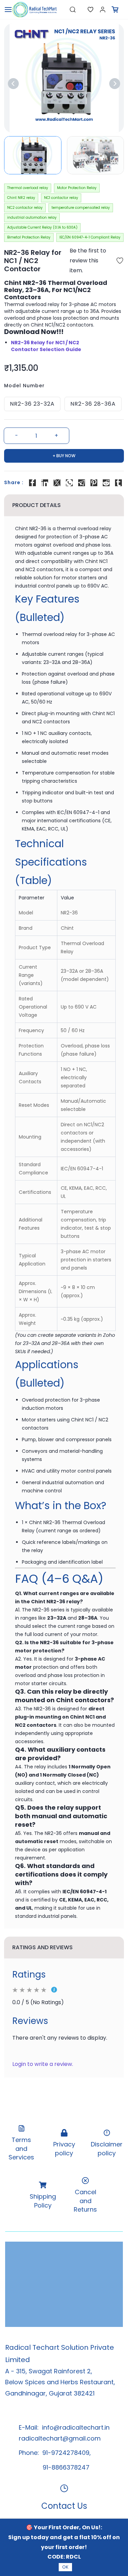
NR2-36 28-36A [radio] (93, 404)
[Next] (115, 84)
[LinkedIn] (45, 483)
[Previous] (13, 84)
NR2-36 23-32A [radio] (32, 404)
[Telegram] (82, 483)
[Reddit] (106, 483)
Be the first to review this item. (88, 261)
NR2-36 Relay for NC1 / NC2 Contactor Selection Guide (46, 346)
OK (65, 2567)
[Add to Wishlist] (120, 261)
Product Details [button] (37, 505)
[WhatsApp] (69, 483)
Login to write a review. (43, 2064)
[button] (85, 10)
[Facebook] (32, 483)
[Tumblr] (118, 483)
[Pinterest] (94, 483)
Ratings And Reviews (42, 1947)
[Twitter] (57, 483)
